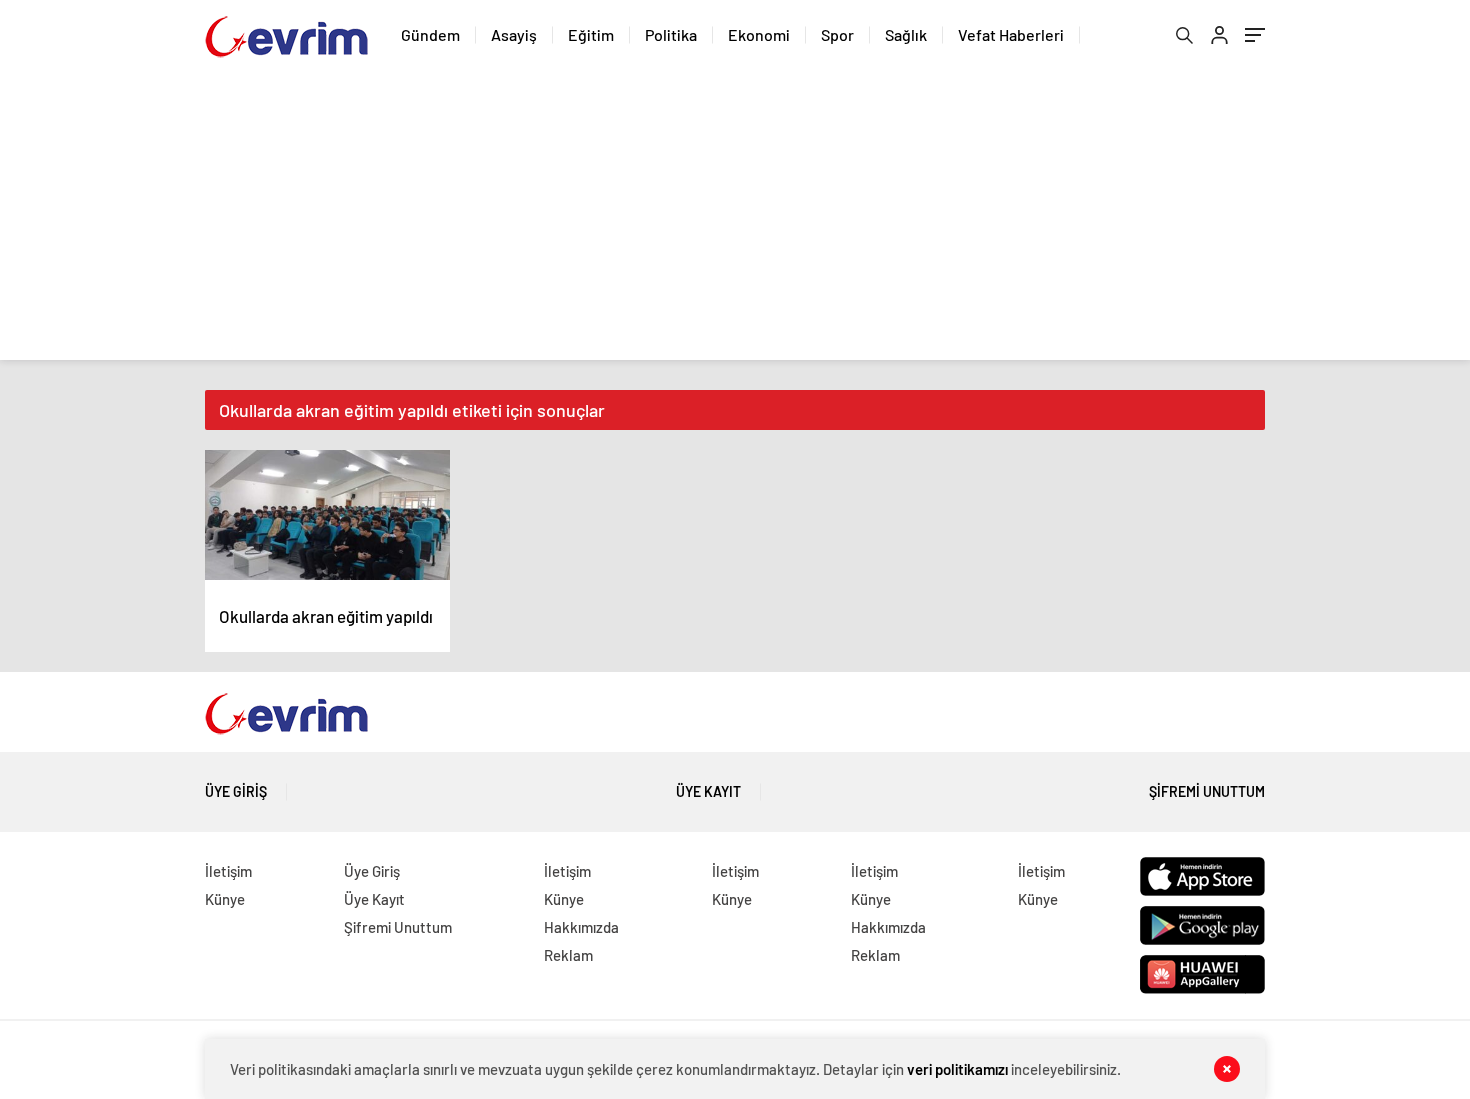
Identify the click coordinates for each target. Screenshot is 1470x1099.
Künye (225, 899)
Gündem (430, 34)
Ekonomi (759, 34)
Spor (837, 34)
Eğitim (591, 34)
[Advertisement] (735, 220)
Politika (671, 34)
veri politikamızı (957, 1069)
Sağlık (906, 34)
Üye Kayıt (708, 791)
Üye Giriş (236, 791)
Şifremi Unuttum (1207, 791)
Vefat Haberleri (1011, 34)
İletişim (228, 871)
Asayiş (514, 34)
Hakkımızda (581, 927)
